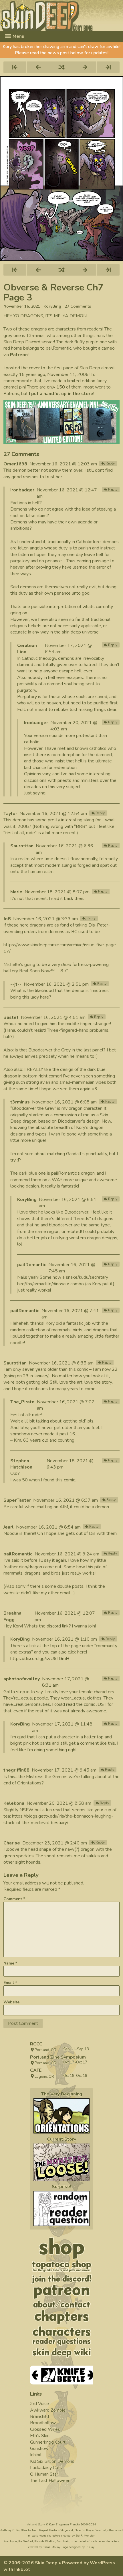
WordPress (102, 2563)
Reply (110, 463)
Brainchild (39, 2416)
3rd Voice (39, 2404)
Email (10, 1983)
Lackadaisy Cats (46, 2468)
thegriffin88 (16, 1770)
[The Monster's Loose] (61, 2162)
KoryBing (52, 306)
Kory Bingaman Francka (64, 2525)
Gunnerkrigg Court (48, 2442)
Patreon (19, 355)
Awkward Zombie (48, 2410)
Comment (14, 1899)
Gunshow (39, 2449)
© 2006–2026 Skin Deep (30, 2563)
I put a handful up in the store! (62, 394)
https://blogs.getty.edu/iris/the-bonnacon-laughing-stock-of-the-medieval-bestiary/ (58, 1819)
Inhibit (36, 2455)
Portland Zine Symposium (58, 2057)
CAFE (36, 2070)
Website (11, 2002)
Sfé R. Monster (85, 2536)
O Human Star (44, 2474)
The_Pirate (22, 1402)
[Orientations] (61, 2116)
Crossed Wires (45, 2429)
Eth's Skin (40, 2436)
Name (10, 1963)
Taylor (10, 814)
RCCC (36, 2044)
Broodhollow (43, 2423)
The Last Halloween (50, 2481)
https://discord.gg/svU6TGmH (40, 1659)
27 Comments (78, 306)
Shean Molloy (51, 2547)
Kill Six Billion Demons (52, 2461)
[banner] (61, 15)
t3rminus (20, 1102)
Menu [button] (18, 36)
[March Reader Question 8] (61, 2209)
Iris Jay (90, 2547)
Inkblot (22, 2569)
